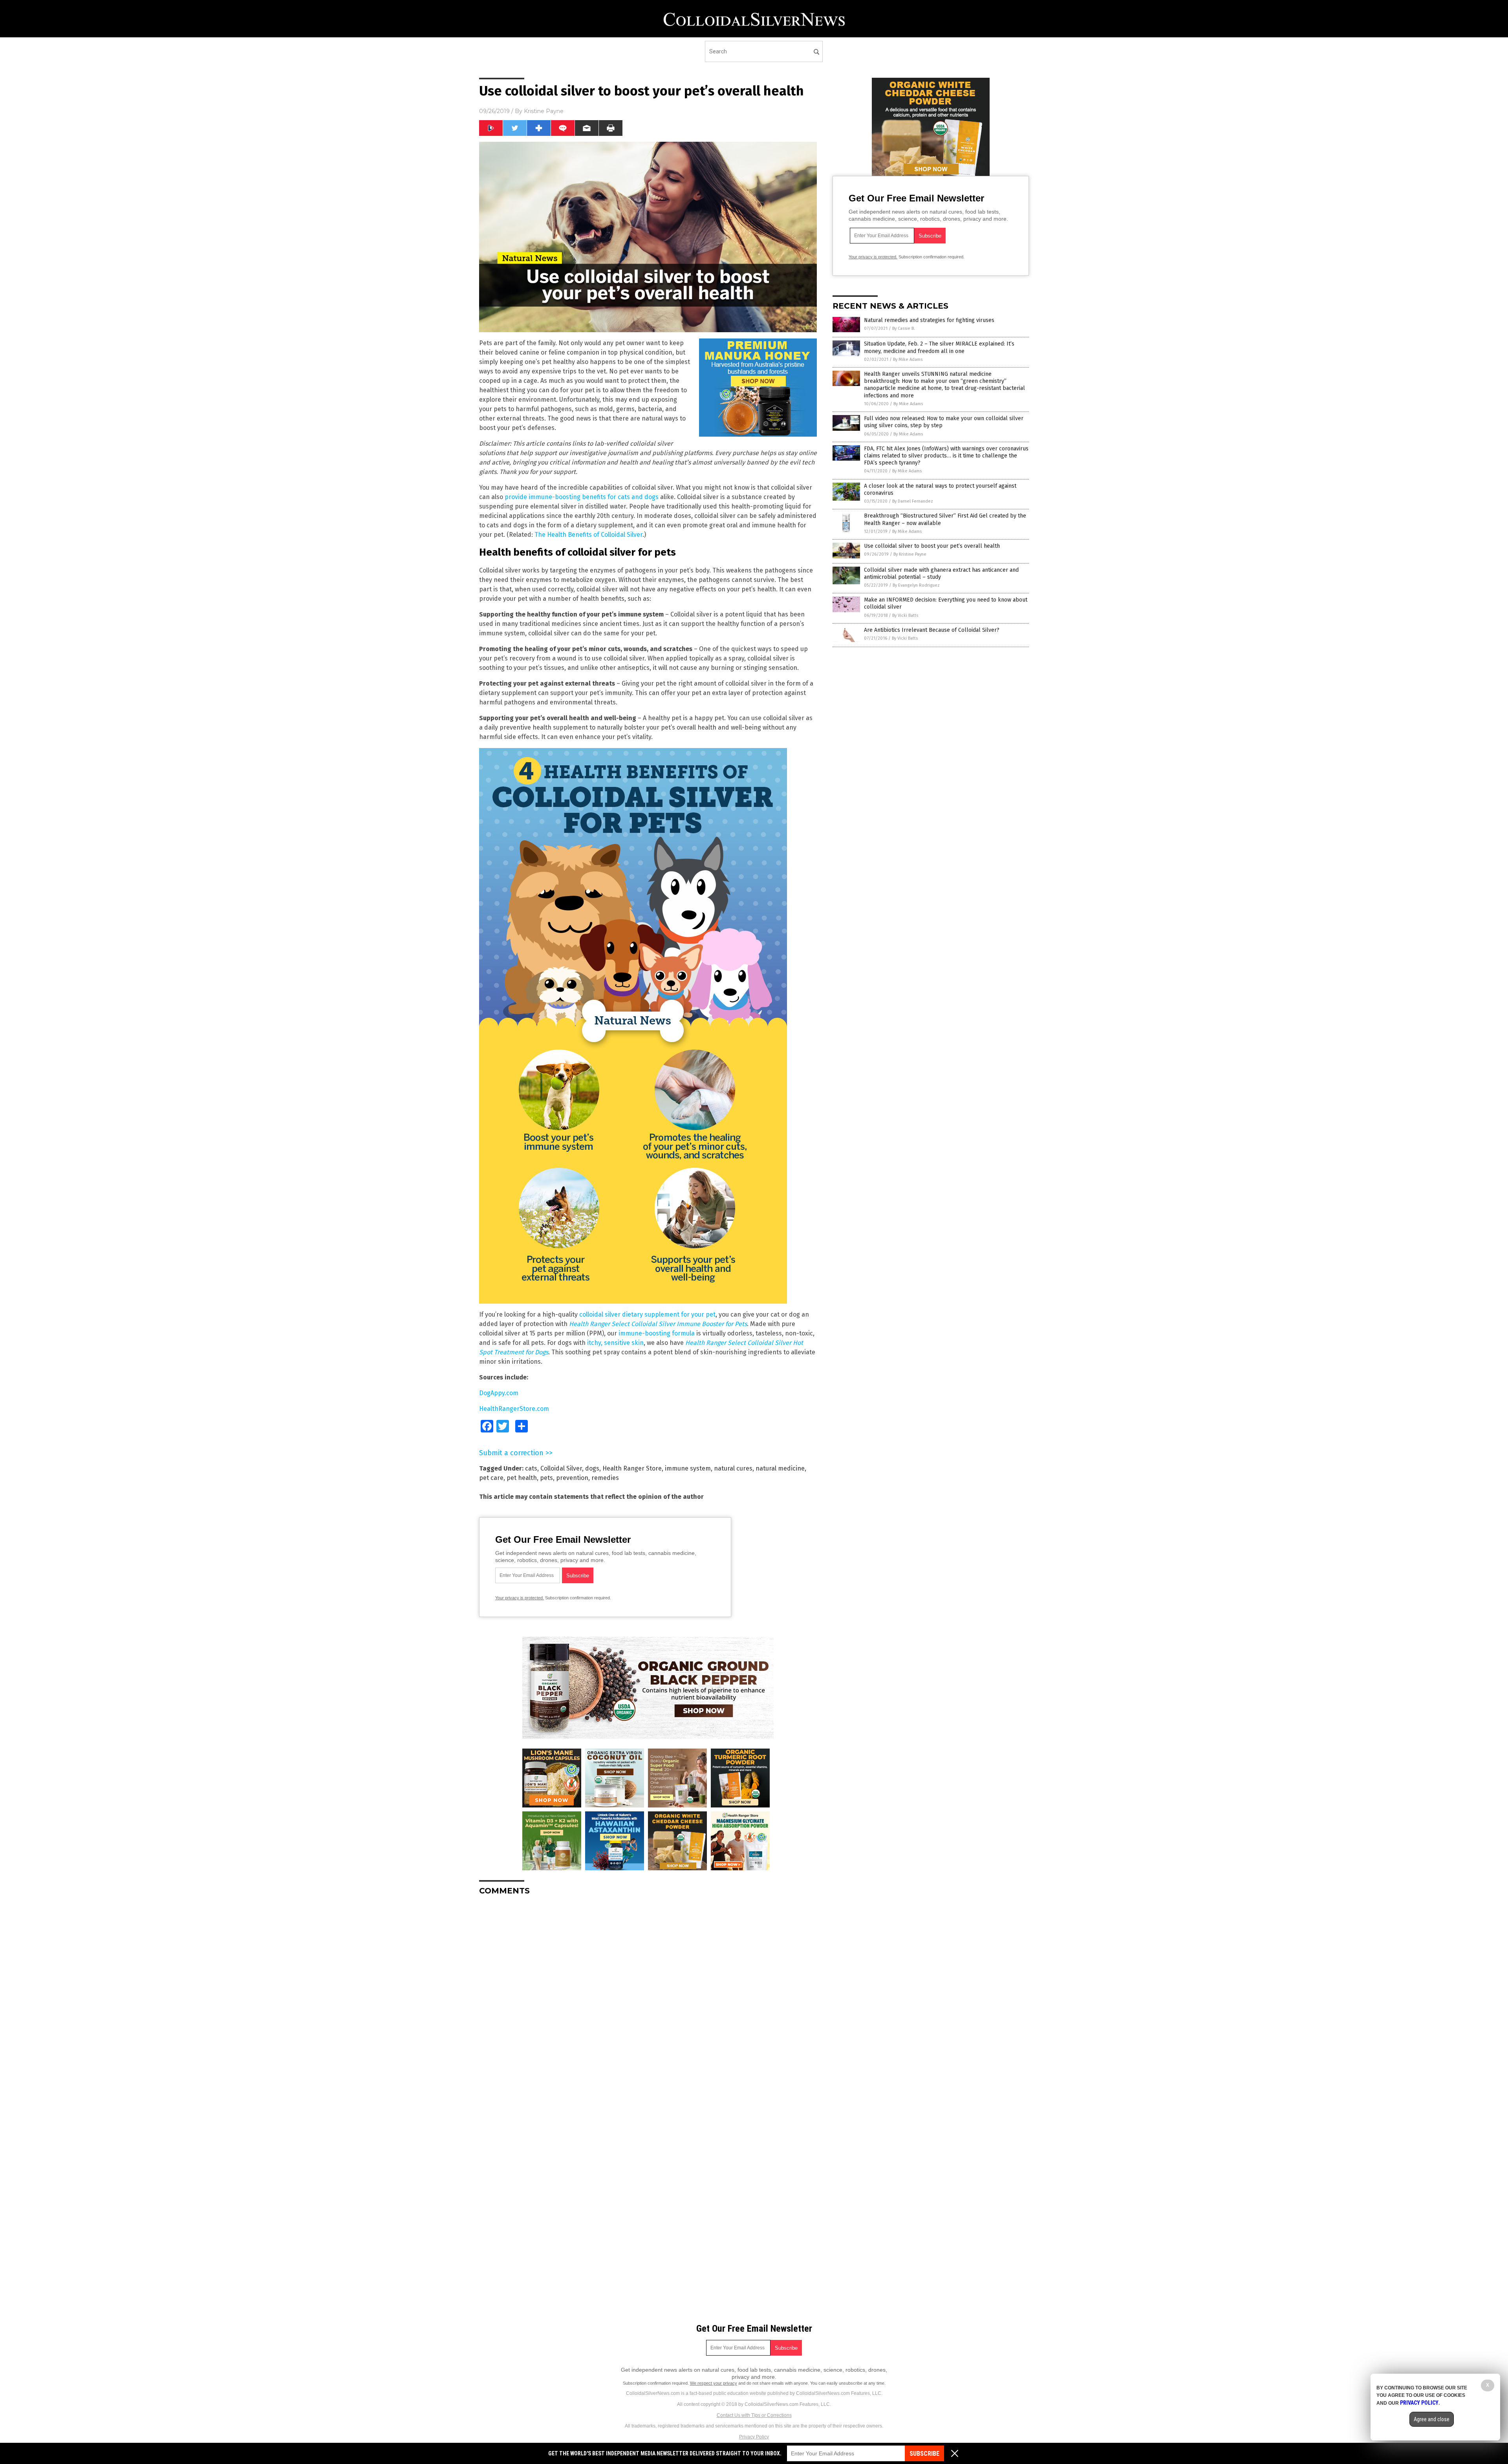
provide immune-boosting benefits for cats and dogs (582, 497)
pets (546, 1478)
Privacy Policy (754, 2437)
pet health (522, 1478)
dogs (592, 1468)
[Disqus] (648, 2000)
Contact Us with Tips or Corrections (754, 2415)
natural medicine (780, 1468)
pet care (491, 1478)
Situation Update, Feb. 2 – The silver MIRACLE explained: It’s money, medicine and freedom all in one (939, 347)
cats (531, 1468)
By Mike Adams (908, 359)
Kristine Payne (544, 111)
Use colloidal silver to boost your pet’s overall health (932, 546)
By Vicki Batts (905, 616)
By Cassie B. (904, 328)
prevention (572, 1478)
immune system (688, 1468)
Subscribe (924, 2454)
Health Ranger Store (632, 1468)
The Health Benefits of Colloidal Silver (588, 535)
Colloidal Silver (561, 1468)
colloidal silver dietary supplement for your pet (647, 1314)
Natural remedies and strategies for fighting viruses (929, 320)
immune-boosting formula (657, 1333)
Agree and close (1432, 2419)
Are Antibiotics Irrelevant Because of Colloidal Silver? (932, 630)
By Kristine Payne (910, 554)
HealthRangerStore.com (514, 1409)
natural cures (733, 1468)
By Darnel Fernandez (913, 501)
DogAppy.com (499, 1393)
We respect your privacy (714, 2383)
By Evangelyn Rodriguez (916, 585)
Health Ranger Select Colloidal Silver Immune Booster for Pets (658, 1324)
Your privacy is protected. (520, 1598)
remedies (605, 1478)
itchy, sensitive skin (615, 1343)
